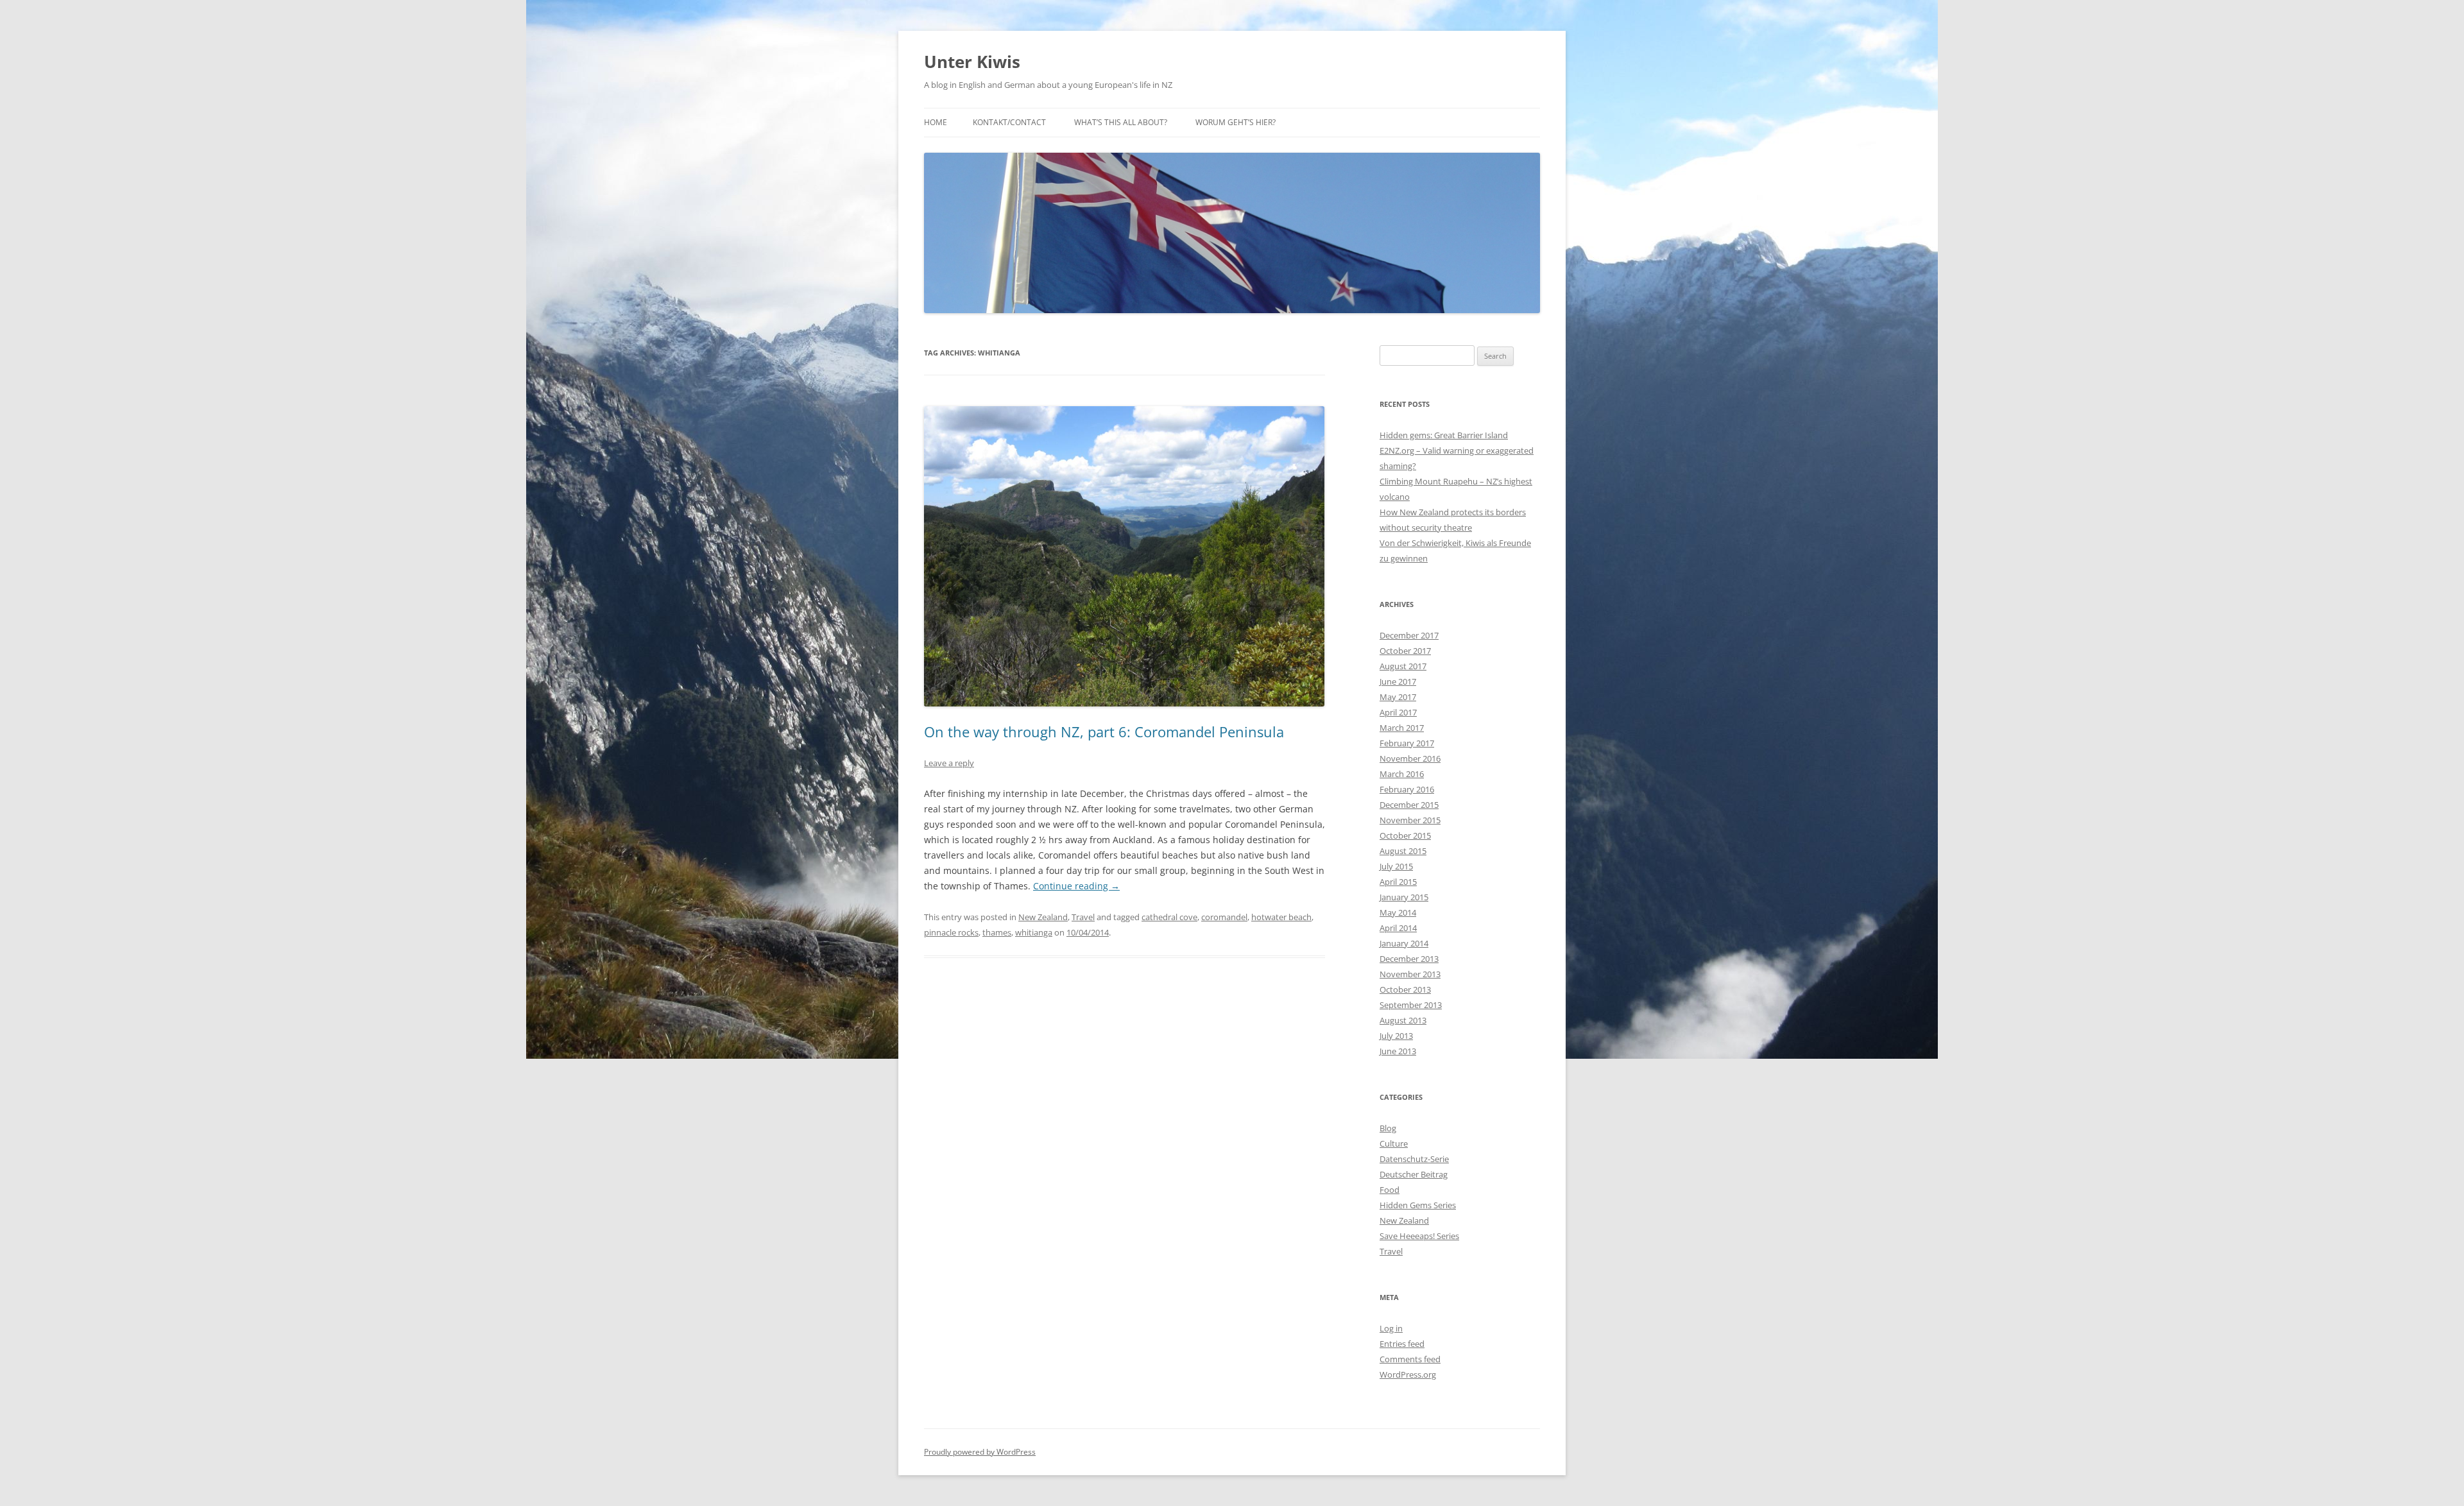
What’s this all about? (1121, 122)
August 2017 (1403, 666)
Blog (1388, 1128)
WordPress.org (1408, 1374)
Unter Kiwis (972, 62)
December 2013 (1409, 959)
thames (997, 932)
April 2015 (1398, 882)
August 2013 (1403, 1020)
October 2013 (1405, 989)
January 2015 (1404, 897)
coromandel (1224, 917)
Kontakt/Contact (1009, 122)
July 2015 (1396, 866)
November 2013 (1410, 974)
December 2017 (1409, 635)
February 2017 (1407, 743)
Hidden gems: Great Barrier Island (1444, 435)
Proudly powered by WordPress (980, 1452)
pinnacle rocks (951, 932)
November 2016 (1410, 758)
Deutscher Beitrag (1414, 1174)
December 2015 (1409, 805)
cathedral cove (1169, 917)
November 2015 (1410, 820)
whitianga (1034, 932)
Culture (1394, 1143)
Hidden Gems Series (1418, 1205)
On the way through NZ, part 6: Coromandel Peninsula (1104, 732)
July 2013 (1396, 1036)
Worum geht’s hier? (1236, 122)
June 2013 (1398, 1051)
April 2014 (1398, 928)
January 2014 (1404, 943)
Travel (1083, 917)
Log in (1391, 1328)
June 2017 (1398, 681)
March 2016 (1402, 774)
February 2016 (1407, 789)
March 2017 (1402, 728)
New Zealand (1043, 917)
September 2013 (1411, 1005)
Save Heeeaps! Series (1419, 1236)
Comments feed (1410, 1359)
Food (1390, 1190)
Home (936, 122)
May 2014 (1398, 912)
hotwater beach (1281, 917)
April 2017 (1398, 712)
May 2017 (1398, 697)
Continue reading (1076, 886)
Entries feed (1402, 1344)
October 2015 (1405, 835)
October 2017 (1405, 651)
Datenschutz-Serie (1414, 1159)
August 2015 (1403, 851)
